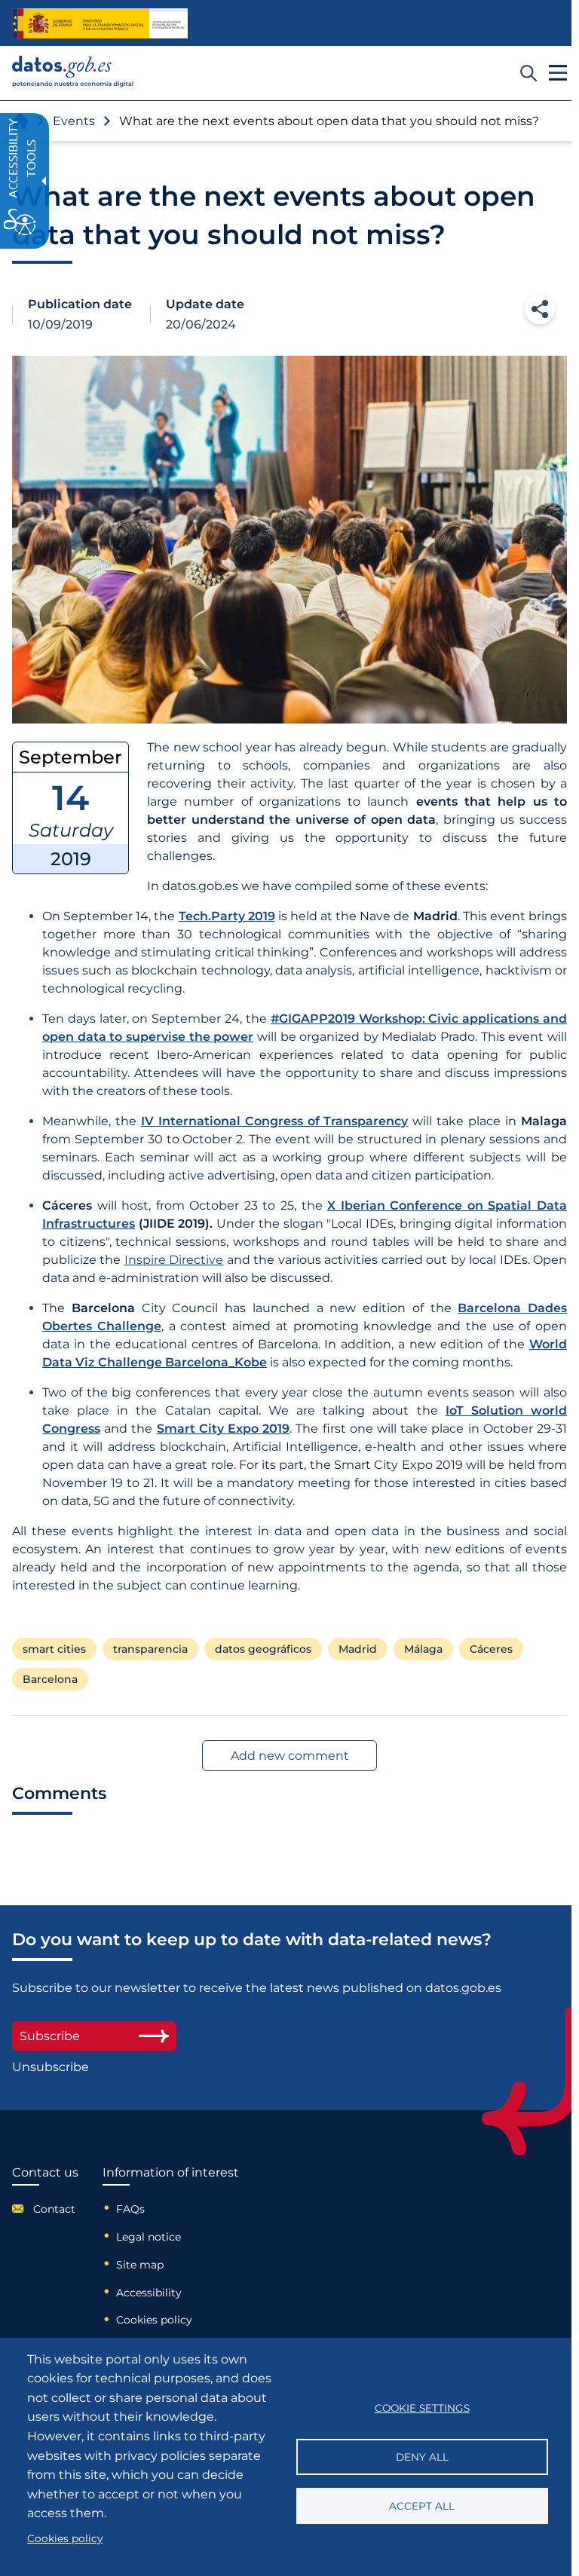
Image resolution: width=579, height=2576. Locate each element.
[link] (73, 83)
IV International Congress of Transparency (275, 1121)
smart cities (54, 1649)
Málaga (423, 1649)
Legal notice (149, 2237)
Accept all (422, 2506)
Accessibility (149, 2293)
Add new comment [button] (290, 1756)
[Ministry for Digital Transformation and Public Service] (100, 23)
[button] (540, 309)
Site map (140, 2265)
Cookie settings (422, 2408)
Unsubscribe (51, 2067)
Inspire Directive (174, 1260)
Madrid (358, 1649)
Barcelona (50, 1679)
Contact (54, 2209)
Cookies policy (154, 2320)
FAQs (130, 2209)
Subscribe (50, 2036)
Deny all (422, 2457)
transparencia (150, 1649)
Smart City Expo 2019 (224, 1429)
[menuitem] (45, 2208)
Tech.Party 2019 (227, 916)
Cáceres (491, 1649)
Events (74, 121)
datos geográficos (263, 1649)
